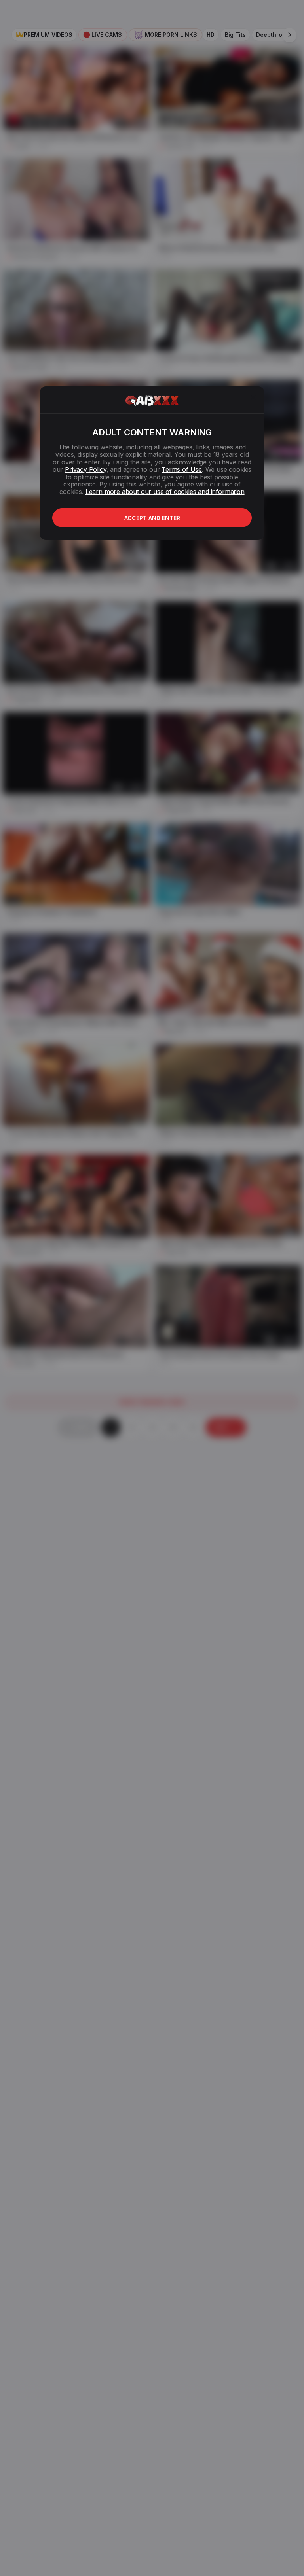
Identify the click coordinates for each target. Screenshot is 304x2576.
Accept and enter (152, 518)
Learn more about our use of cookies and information (165, 492)
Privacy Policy (85, 469)
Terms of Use (182, 469)
